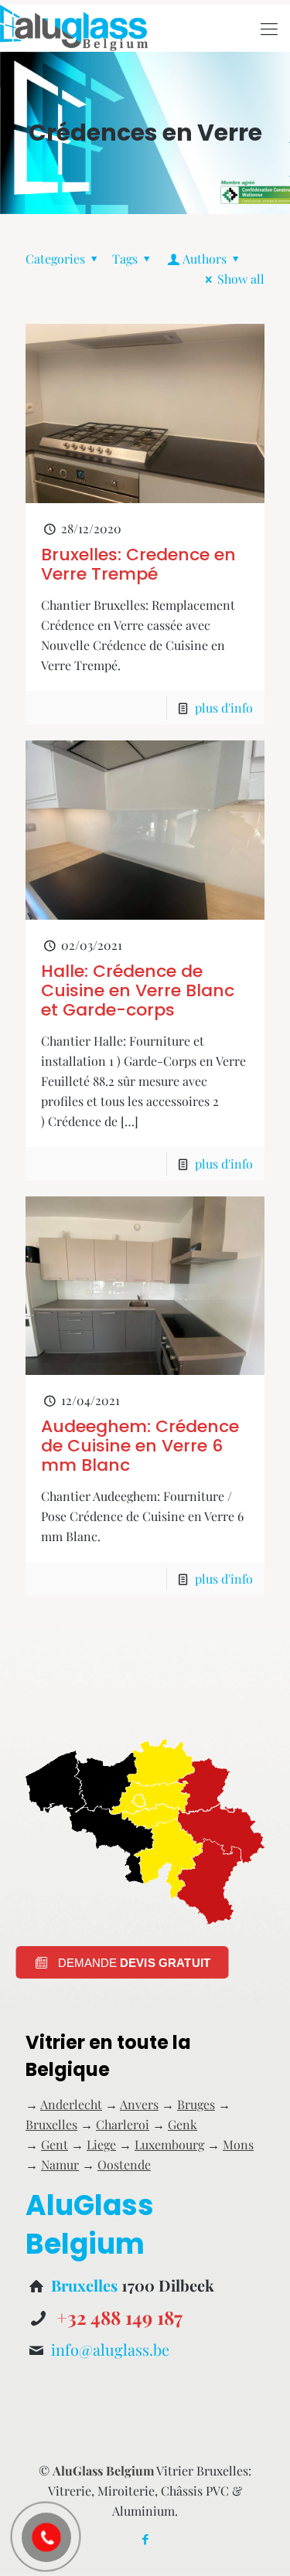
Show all (241, 279)
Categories (55, 259)
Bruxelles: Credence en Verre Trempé (138, 564)
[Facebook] (145, 2539)
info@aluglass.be (110, 2349)
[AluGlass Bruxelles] (74, 28)
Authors (205, 259)
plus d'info (224, 708)
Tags (125, 259)
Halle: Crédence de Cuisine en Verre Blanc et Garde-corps (138, 990)
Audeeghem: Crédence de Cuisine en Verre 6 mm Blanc (140, 1446)
